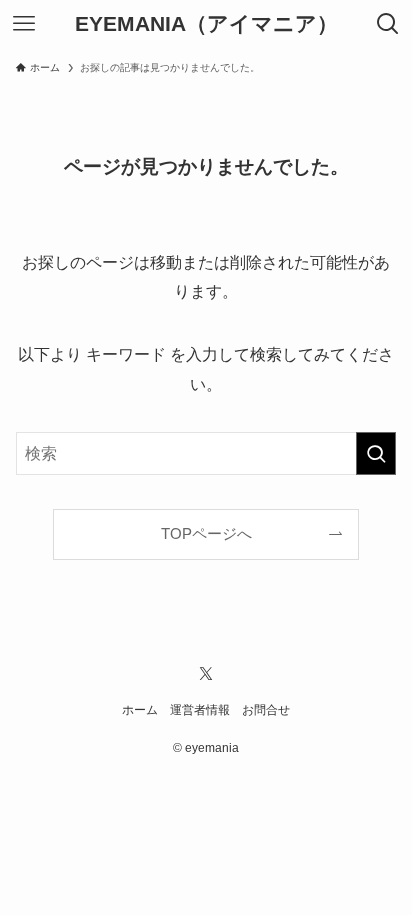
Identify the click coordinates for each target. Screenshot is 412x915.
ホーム (140, 710)
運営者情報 (200, 710)
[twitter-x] (206, 674)
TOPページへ (206, 534)
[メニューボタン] (24, 24)
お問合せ (266, 710)
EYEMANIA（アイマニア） (206, 24)
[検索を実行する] (376, 453)
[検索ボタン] (388, 24)
